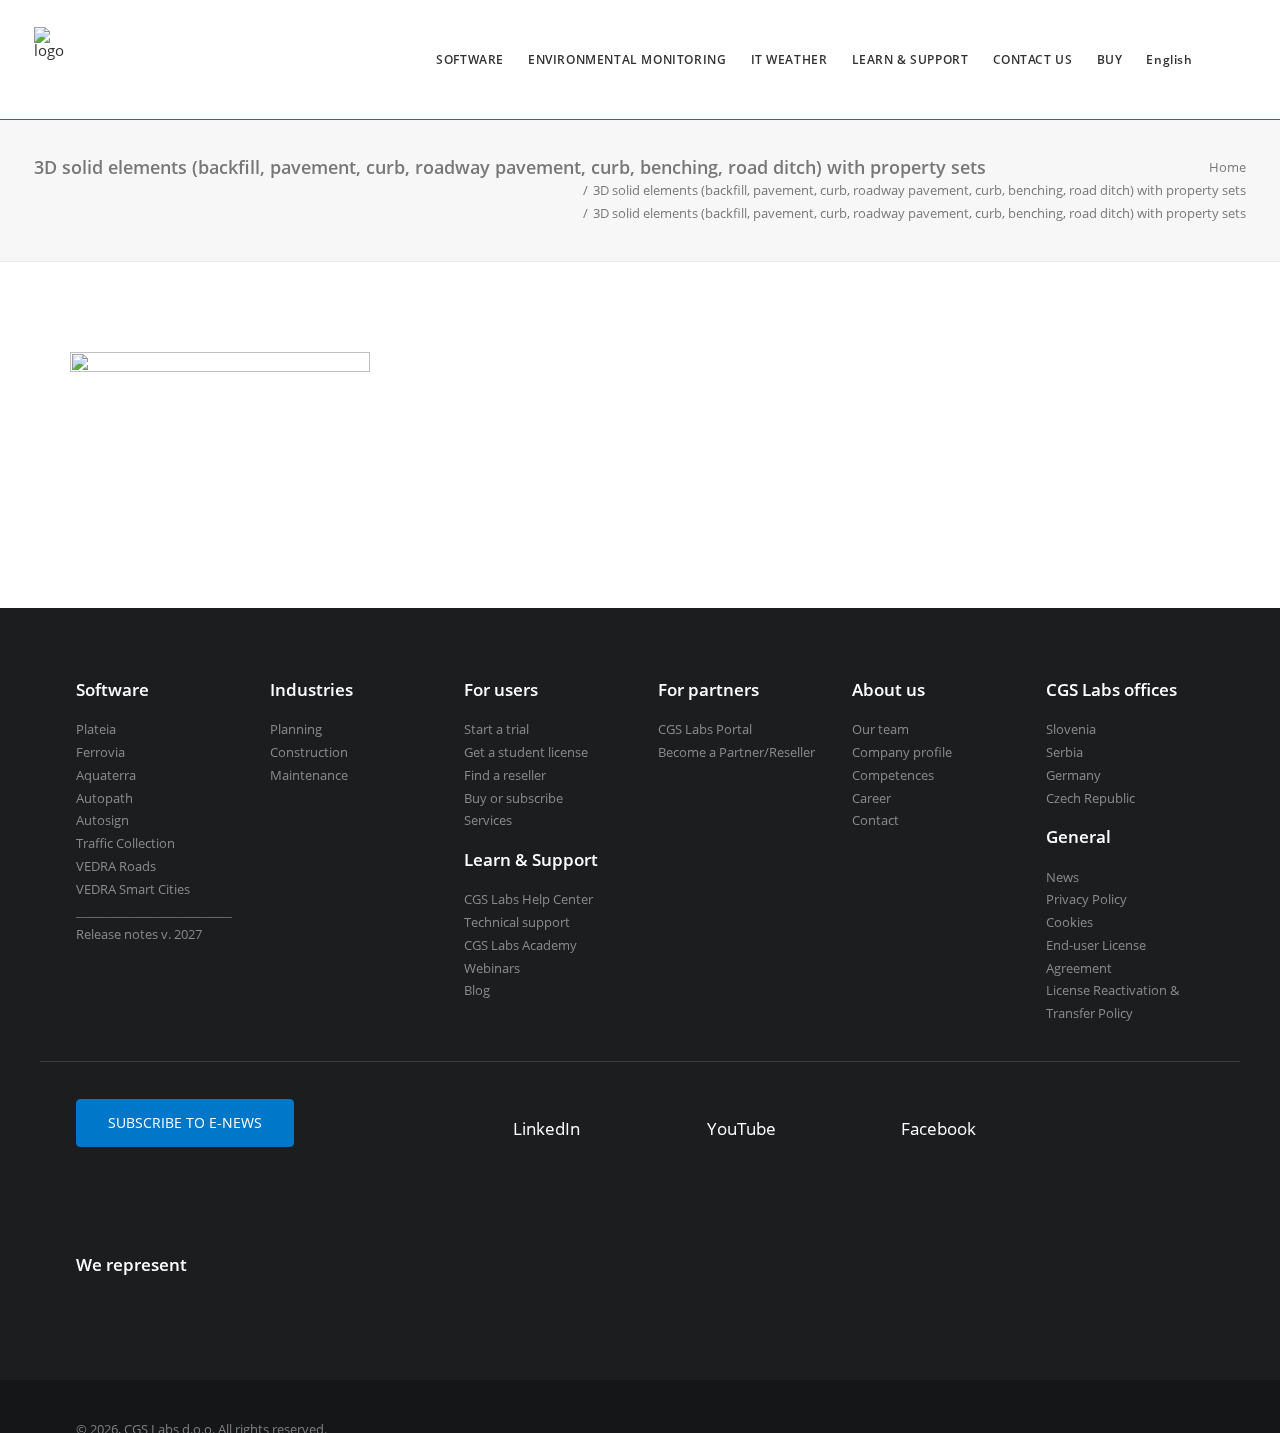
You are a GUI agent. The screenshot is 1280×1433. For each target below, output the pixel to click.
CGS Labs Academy (520, 945)
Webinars (492, 968)
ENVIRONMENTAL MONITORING (627, 59)
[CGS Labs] (49, 59)
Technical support (517, 922)
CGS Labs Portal (705, 729)
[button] (483, 1131)
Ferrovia (100, 752)
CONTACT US (1033, 59)
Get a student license (526, 752)
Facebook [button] (938, 1128)
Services (488, 820)
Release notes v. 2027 (139, 934)
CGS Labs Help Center (528, 899)
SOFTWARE (470, 59)
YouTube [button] (741, 1128)
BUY (1110, 59)
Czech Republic (1090, 798)
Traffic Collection (125, 843)
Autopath (104, 798)
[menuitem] (470, 59)
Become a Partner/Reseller (736, 752)
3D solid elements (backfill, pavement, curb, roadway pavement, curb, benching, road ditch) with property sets (919, 190)
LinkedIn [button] (546, 1128)
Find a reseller (505, 775)
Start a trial (496, 729)
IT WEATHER (789, 59)
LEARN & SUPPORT (910, 59)
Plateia (96, 729)
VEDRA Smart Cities (133, 889)
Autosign (102, 820)
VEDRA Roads (116, 866)
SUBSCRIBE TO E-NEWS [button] (185, 1122)
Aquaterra (106, 775)
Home (1227, 167)
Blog (477, 990)
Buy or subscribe (513, 798)
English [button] (1169, 59)
